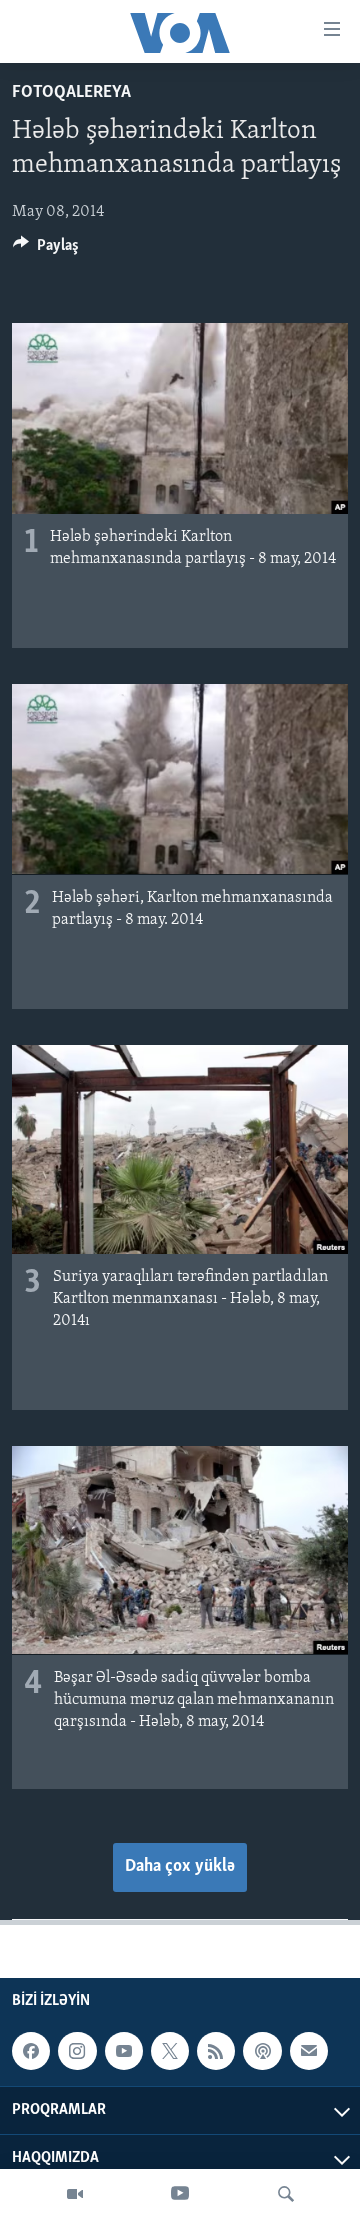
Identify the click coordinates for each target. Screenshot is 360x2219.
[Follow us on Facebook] (31, 2051)
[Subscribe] (309, 2051)
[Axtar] (286, 2194)
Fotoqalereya (71, 93)
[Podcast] (262, 2051)
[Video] (75, 2194)
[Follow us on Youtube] (124, 2051)
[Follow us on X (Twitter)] (170, 2051)
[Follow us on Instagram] (77, 2051)
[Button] (46, 250)
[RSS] (216, 2051)
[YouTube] (180, 2194)
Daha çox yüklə (180, 1867)
